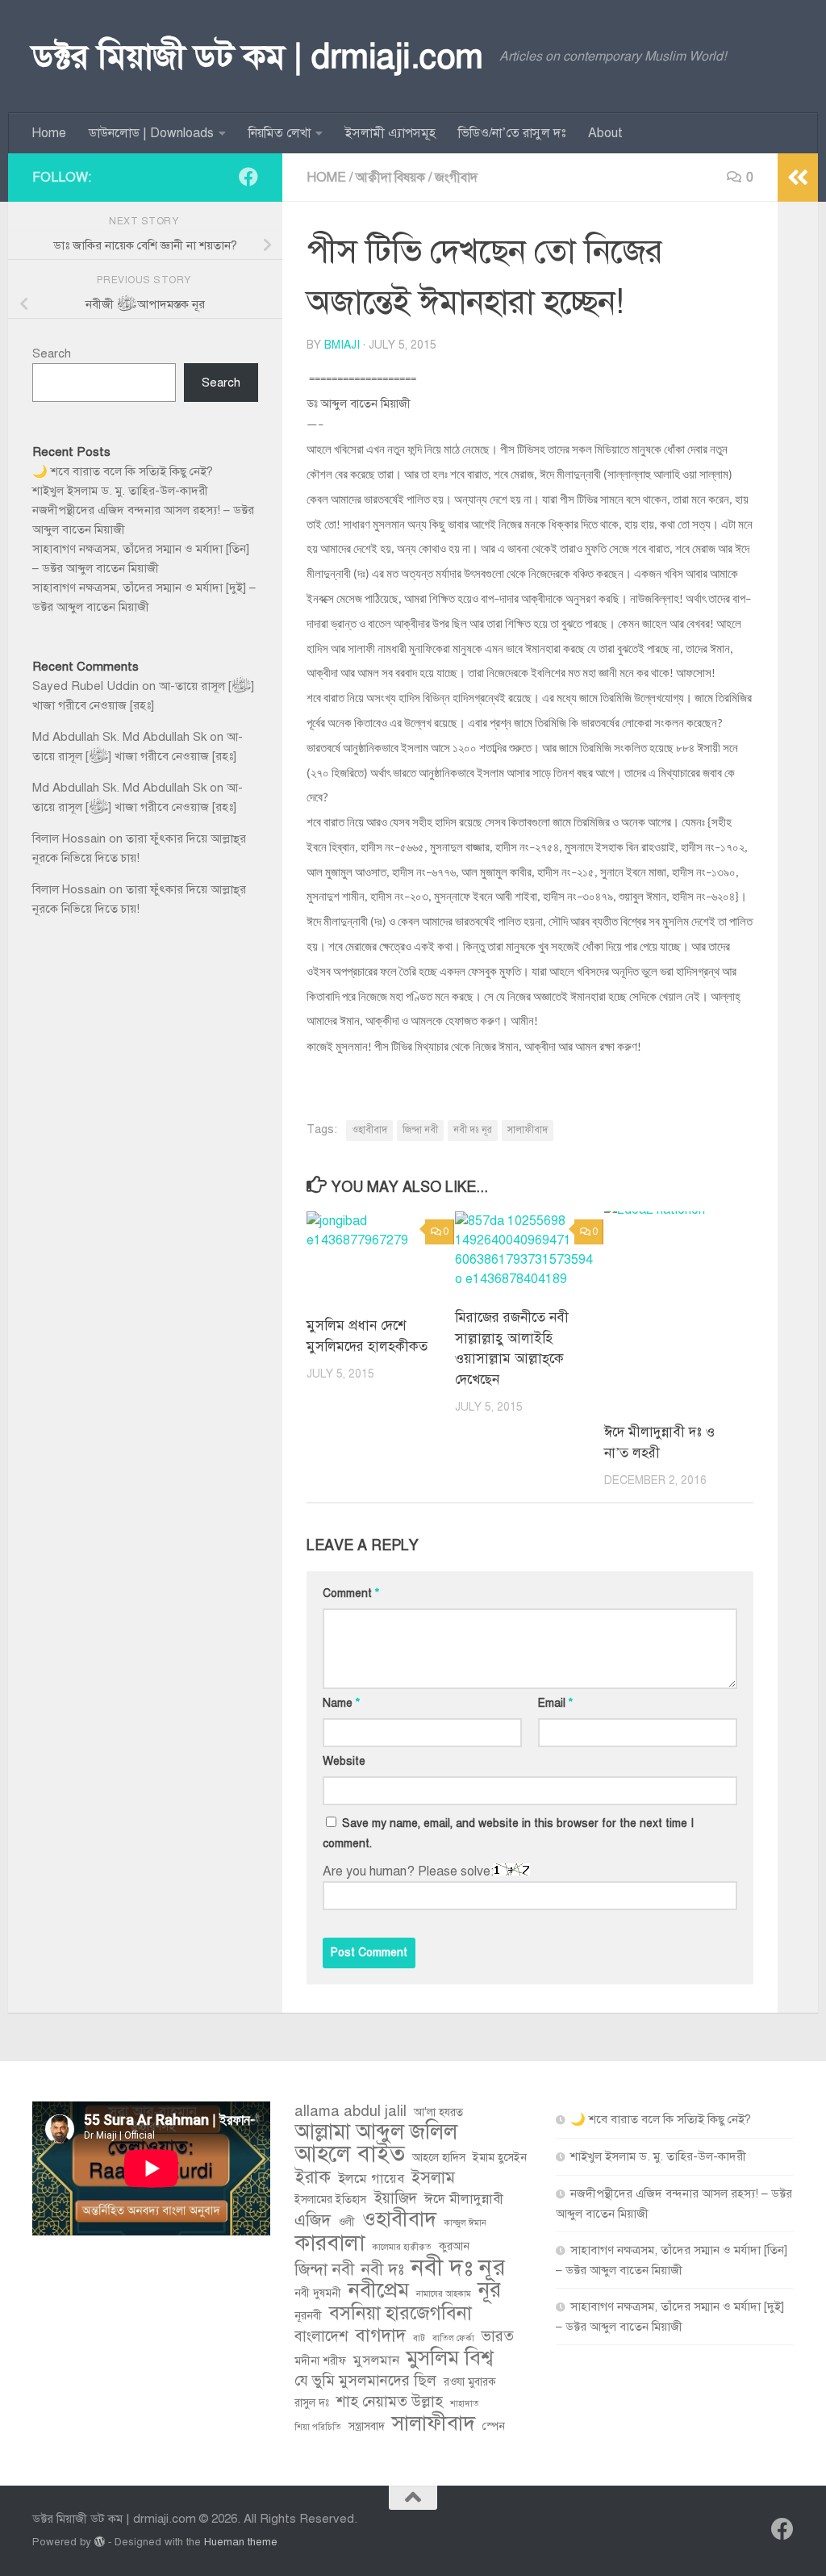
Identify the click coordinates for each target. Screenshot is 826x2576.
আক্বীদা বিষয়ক (390, 178)
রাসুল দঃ (312, 2403)
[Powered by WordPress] (100, 2542)
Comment (351, 1593)
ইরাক (313, 2177)
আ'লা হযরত (438, 2112)
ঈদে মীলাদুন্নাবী (464, 2199)
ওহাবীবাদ (369, 1130)
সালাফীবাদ (528, 1130)
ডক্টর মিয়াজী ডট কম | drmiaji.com (258, 56)
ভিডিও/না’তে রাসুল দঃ (512, 133)
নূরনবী (308, 2316)
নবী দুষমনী (318, 2293)
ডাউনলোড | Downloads (151, 133)
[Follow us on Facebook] (248, 177)
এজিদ (313, 2220)
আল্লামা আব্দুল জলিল (376, 2132)
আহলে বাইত (350, 2154)
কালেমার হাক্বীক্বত (402, 2247)
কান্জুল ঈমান (465, 2223)
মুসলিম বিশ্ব (450, 2358)
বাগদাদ (381, 2336)
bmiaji (342, 345)
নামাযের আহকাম (444, 2294)
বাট (419, 2338)
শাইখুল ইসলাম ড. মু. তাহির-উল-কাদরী (120, 491)
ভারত (498, 2336)
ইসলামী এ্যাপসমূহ (390, 133)
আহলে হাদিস (439, 2158)
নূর (490, 2290)
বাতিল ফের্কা (453, 2338)
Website (344, 1761)
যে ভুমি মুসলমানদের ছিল (365, 2380)
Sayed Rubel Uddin (86, 686)
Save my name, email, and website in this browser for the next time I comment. (508, 1834)
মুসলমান (376, 2360)
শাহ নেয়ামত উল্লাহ (390, 2401)
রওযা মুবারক (470, 2382)
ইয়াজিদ (395, 2198)
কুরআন (454, 2246)
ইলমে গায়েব (371, 2179)
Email (555, 1703)
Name (341, 1703)
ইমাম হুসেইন (500, 2158)
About (605, 133)
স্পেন (494, 2426)
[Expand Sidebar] (798, 178)
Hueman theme (241, 2542)
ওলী (346, 2222)
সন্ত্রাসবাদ (367, 2426)
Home (49, 133)
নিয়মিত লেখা (280, 133)
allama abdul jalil (350, 2111)
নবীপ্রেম (379, 2290)
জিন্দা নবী (420, 1130)
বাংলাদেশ (321, 2336)
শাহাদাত (465, 2404)
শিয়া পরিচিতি (318, 2427)
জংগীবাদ (456, 178)
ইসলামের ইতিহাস (330, 2200)
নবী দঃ (383, 2269)
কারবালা (330, 2243)
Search (52, 353)
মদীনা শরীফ (320, 2361)
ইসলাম (433, 2177)
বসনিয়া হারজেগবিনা (400, 2314)
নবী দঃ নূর (473, 1130)
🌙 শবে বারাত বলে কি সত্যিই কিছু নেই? (123, 471)
